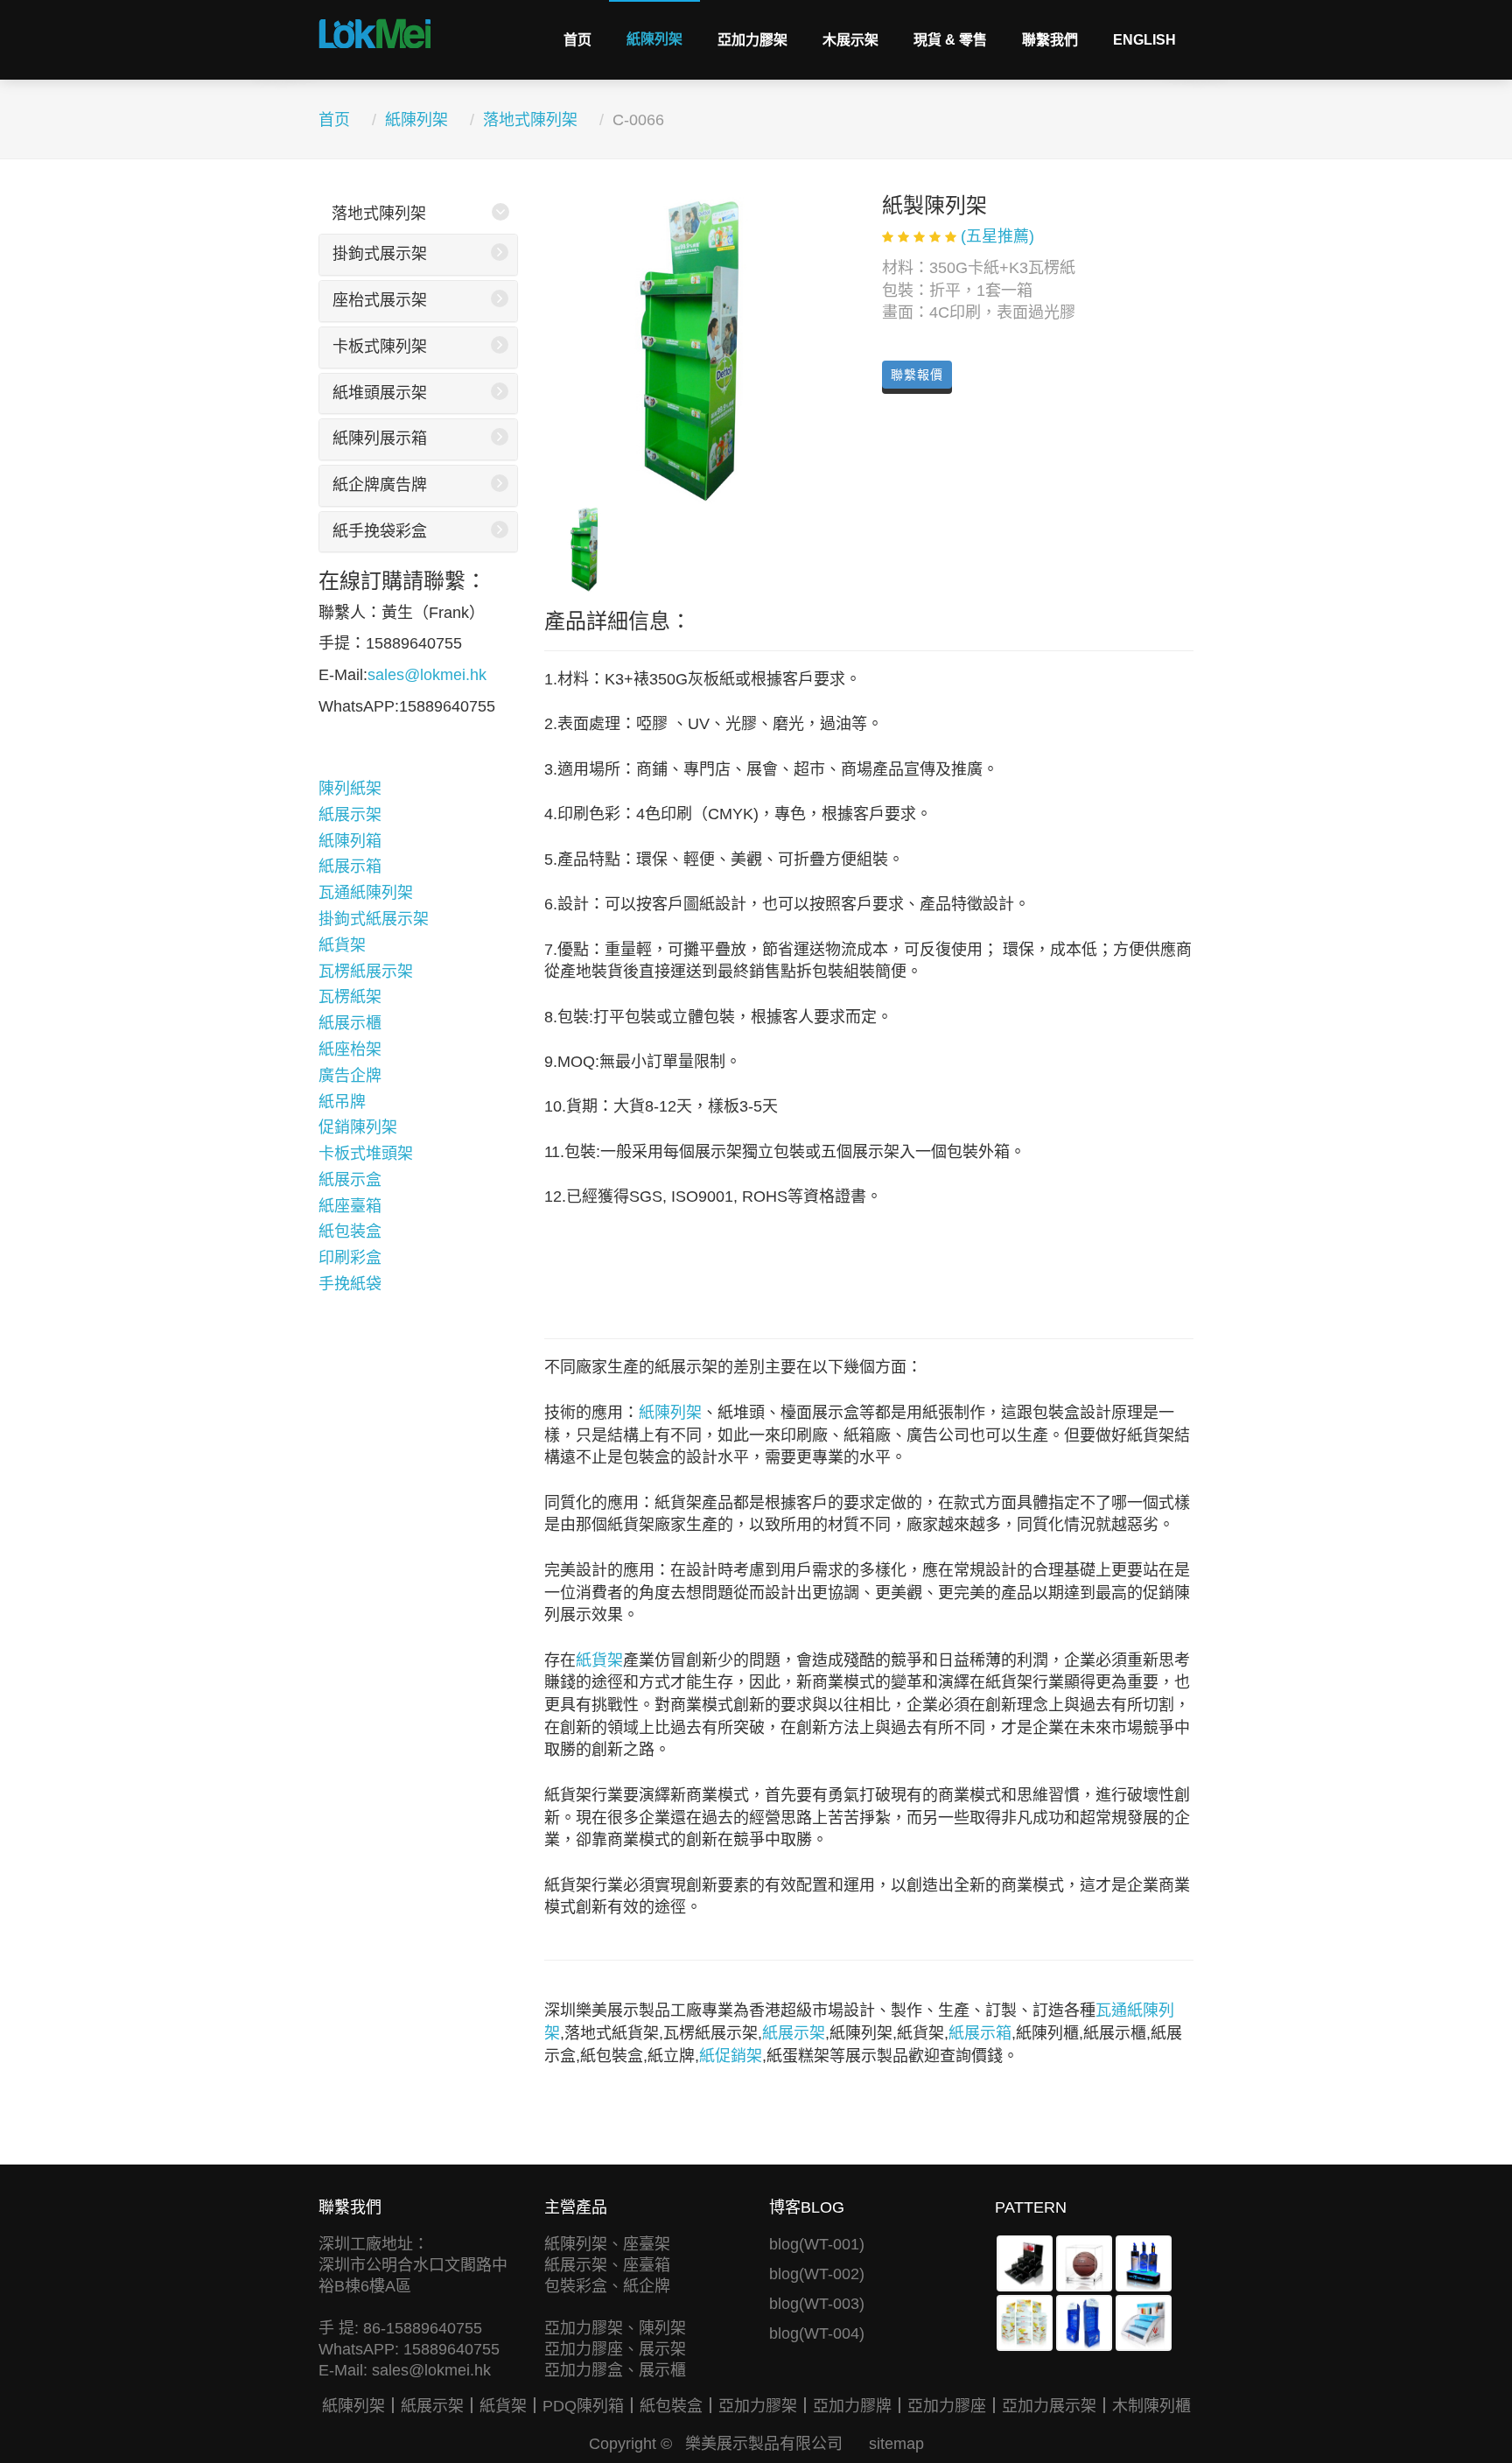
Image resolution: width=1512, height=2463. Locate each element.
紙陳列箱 (350, 841)
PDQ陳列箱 (583, 2406)
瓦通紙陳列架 (366, 893)
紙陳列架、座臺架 (607, 2244)
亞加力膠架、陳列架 (615, 2328)
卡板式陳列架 (380, 347)
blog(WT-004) (817, 2333)
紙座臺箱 (350, 1206)
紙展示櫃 (350, 1023)
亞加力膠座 (947, 2406)
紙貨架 (342, 945)
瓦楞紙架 (350, 997)
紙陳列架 (654, 39)
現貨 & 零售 (950, 40)
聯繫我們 (1050, 40)
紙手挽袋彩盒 (380, 531)
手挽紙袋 (350, 1284)
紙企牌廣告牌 (380, 485)
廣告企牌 (350, 1076)
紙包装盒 (350, 1231)
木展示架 (850, 40)
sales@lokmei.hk (427, 675)
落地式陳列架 (530, 120)
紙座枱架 (350, 1049)
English (1144, 40)
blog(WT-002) (817, 2274)
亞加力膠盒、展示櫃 (615, 2370)
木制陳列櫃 (1151, 2406)
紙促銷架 (731, 2056)
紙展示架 (350, 815)
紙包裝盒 (671, 2406)
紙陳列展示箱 (380, 439)
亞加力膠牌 (852, 2406)
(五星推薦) (997, 236)
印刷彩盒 (350, 1258)
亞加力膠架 (752, 40)
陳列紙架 (350, 789)
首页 (577, 40)
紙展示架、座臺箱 (607, 2265)
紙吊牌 (342, 1102)
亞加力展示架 (1049, 2406)
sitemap (896, 2444)
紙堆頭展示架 (380, 393)
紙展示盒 (350, 1180)
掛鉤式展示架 (380, 254)
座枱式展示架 (380, 300)
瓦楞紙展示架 (366, 972)
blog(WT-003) (817, 2304)
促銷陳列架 (358, 1127)
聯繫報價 (917, 375)
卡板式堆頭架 (366, 1154)
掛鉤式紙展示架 (374, 919)
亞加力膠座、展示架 (615, 2349)
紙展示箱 (350, 867)
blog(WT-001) (817, 2244)
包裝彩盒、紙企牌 (607, 2286)
